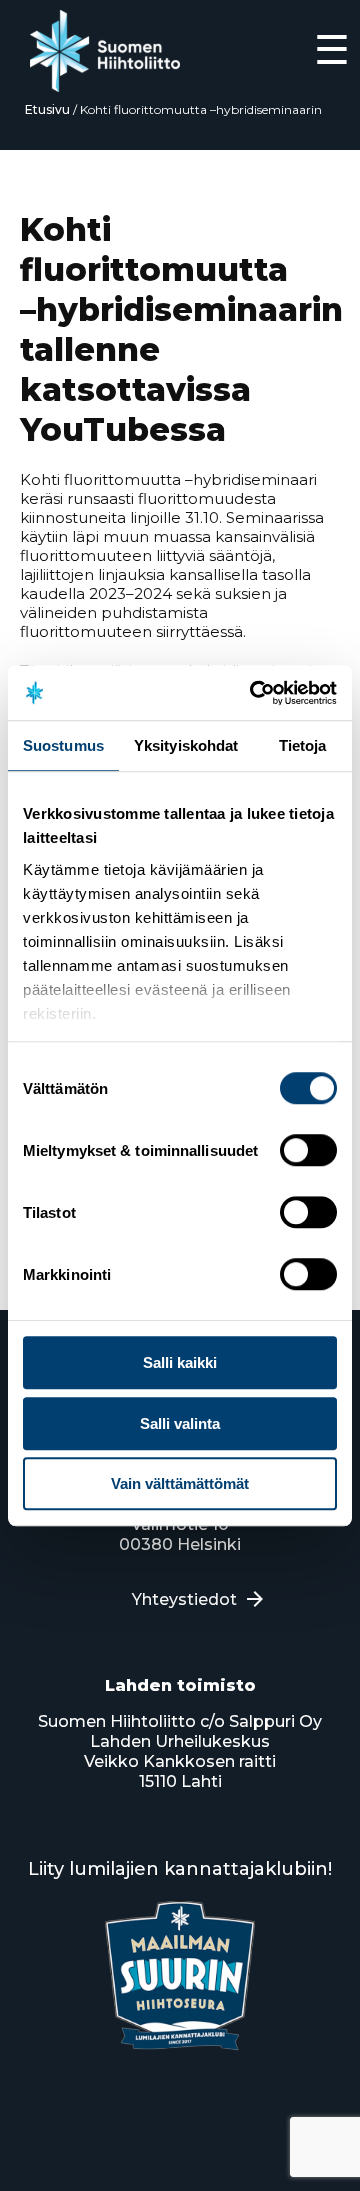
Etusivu (47, 109)
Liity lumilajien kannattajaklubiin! (180, 1869)
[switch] (308, 1150)
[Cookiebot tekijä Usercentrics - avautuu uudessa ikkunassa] (254, 693)
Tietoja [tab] (303, 745)
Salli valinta (180, 1423)
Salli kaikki (180, 1362)
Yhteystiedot (184, 1599)
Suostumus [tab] (63, 745)
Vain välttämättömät (180, 1483)
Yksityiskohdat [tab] (186, 745)
